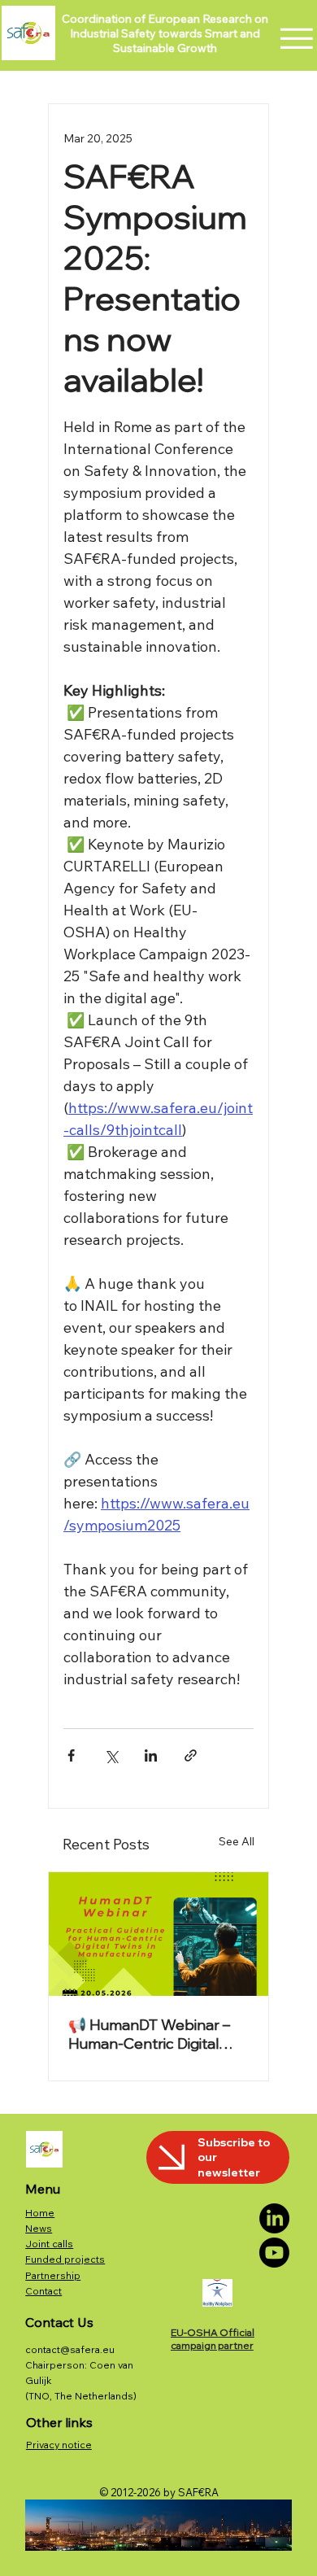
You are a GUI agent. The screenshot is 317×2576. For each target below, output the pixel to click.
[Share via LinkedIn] (151, 1755)
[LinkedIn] (274, 2218)
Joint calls (49, 2244)
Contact (43, 2291)
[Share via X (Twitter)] (111, 1755)
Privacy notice (59, 2445)
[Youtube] (274, 2253)
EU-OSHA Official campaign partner (213, 2339)
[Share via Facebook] (71, 1755)
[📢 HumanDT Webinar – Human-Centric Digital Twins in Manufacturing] (158, 1934)
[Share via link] (191, 1755)
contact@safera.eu (70, 2349)
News (39, 2228)
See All (237, 1841)
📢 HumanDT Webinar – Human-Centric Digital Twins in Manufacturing (149, 2034)
